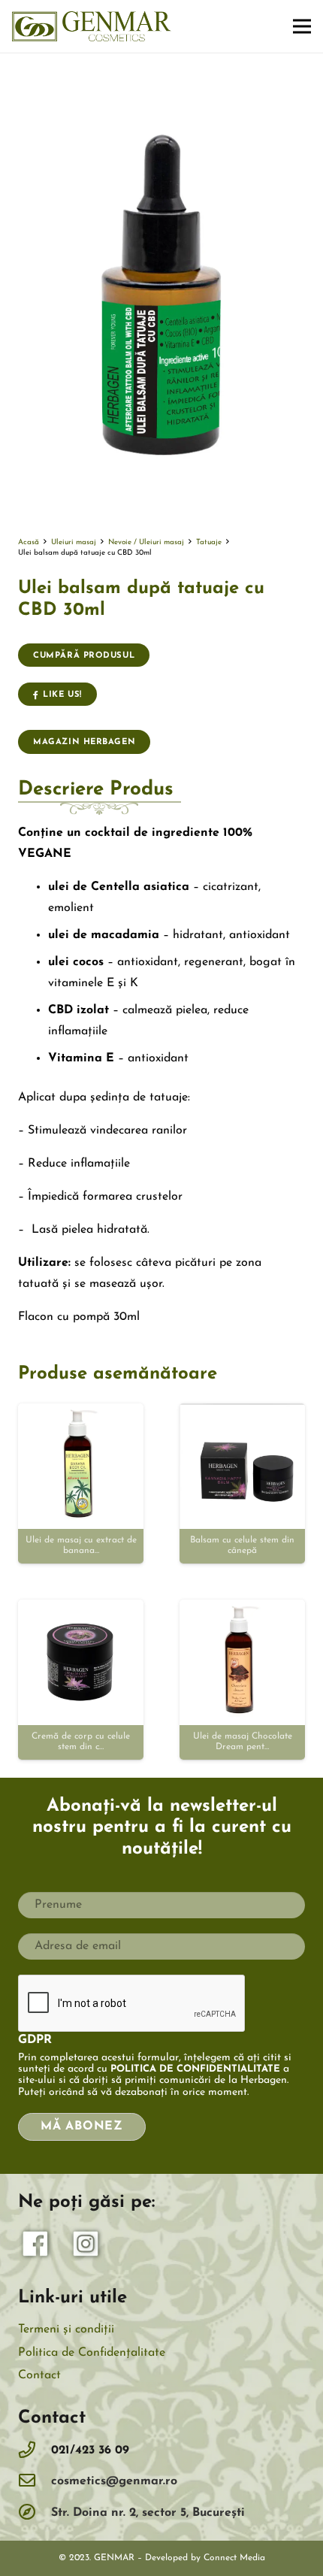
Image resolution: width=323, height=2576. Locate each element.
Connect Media (234, 2558)
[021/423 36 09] (35, 2451)
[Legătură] (92, 26)
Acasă (29, 542)
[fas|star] (36, 2248)
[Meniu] (302, 26)
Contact (39, 2375)
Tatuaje (209, 542)
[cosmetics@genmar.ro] (35, 2482)
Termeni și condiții (66, 2329)
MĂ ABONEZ (82, 2126)
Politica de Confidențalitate (92, 2353)
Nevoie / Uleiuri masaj (146, 542)
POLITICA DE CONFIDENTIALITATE (195, 2069)
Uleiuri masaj (74, 542)
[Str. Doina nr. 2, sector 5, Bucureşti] (35, 2513)
